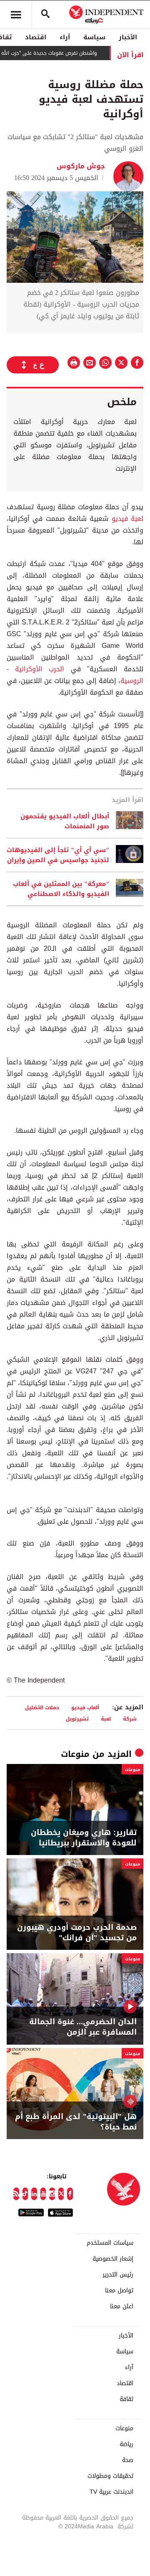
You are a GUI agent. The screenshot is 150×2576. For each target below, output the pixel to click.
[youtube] (43, 2194)
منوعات (75, 1754)
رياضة (126, 2444)
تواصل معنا (119, 2291)
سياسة (94, 37)
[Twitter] (61, 2194)
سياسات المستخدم (110, 2243)
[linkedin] (34, 2194)
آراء (65, 37)
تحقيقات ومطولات (110, 2476)
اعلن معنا (122, 2307)
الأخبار (128, 37)
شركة (130, 1719)
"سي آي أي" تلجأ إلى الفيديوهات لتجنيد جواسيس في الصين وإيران (58, 855)
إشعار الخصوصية (113, 2259)
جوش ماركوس (81, 166)
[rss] (16, 2194)
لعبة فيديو (127, 519)
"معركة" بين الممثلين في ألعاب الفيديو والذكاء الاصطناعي (61, 889)
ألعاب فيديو (85, 1707)
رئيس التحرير (118, 2275)
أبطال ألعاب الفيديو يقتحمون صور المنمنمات (65, 821)
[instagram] (52, 2194)
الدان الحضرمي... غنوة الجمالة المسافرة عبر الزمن (83, 2027)
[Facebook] (70, 2194)
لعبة (106, 1719)
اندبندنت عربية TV (111, 2492)
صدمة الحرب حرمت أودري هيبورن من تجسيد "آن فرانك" (77, 1933)
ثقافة (126, 2399)
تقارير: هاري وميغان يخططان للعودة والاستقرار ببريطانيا (84, 1838)
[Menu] (16, 15)
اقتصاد (36, 37)
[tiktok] (25, 2194)
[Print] (74, 363)
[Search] (45, 15)
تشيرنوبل (77, 1719)
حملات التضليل (42, 1707)
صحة (128, 2460)
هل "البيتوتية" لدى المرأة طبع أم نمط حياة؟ (76, 2122)
